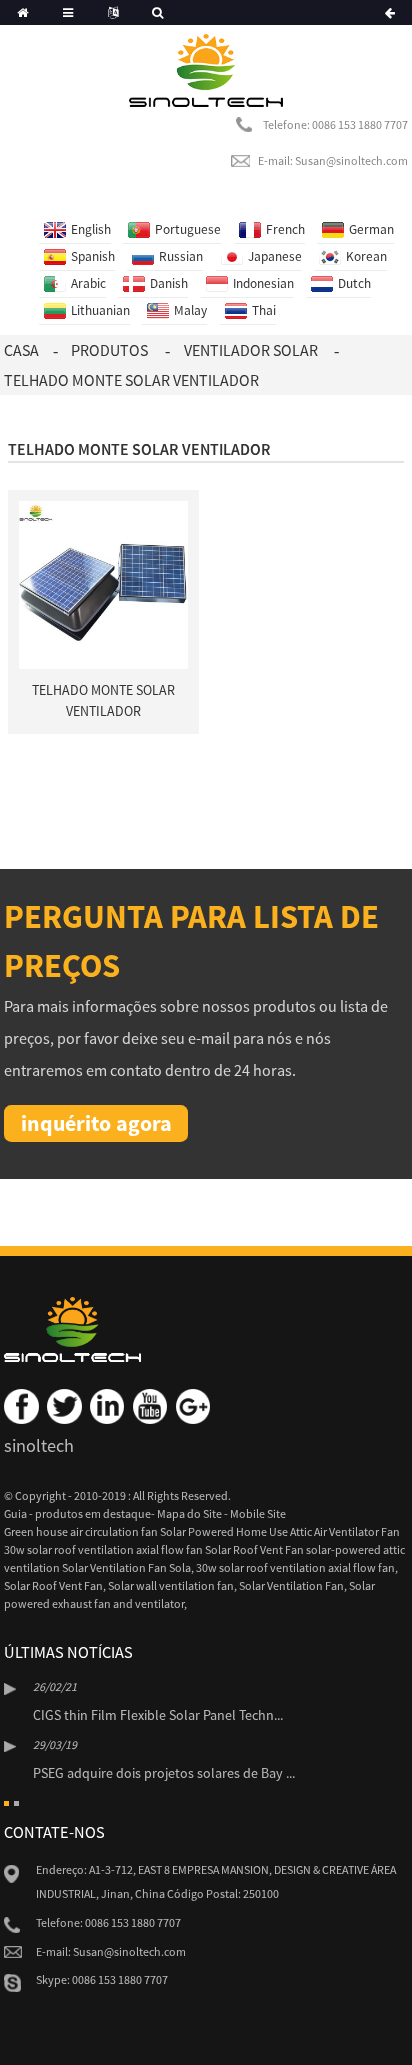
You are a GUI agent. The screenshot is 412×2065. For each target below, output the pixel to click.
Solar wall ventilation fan (171, 1585)
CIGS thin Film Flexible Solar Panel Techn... (158, 1715)
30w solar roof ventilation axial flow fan (295, 1567)
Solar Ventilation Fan (291, 1585)
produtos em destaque (93, 1513)
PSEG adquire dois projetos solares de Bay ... (164, 1773)
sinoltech (39, 1445)
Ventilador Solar (251, 350)
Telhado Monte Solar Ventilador (131, 380)
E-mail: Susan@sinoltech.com (333, 160)
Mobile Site (258, 1513)
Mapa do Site (190, 1513)
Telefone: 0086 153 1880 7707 (335, 124)
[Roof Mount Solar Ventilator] (103, 583)
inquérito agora (96, 1123)
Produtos (109, 350)
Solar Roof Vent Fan (53, 1585)
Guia (16, 1513)
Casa (21, 350)
